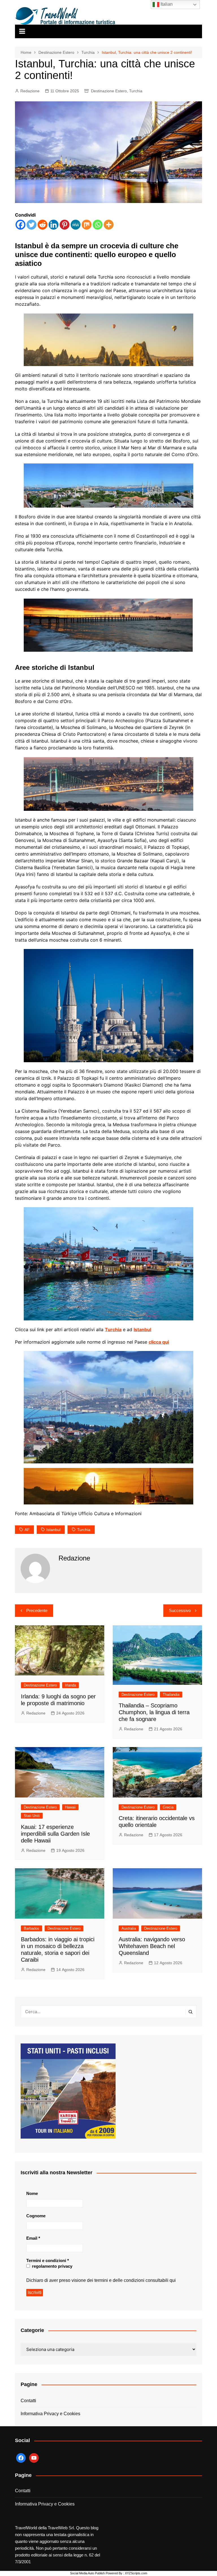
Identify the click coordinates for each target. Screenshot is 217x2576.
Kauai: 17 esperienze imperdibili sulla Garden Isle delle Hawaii (55, 1834)
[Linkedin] (54, 225)
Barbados (32, 1928)
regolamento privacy (52, 2266)
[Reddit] (43, 225)
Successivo (180, 1610)
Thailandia (171, 1695)
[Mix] (87, 225)
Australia (129, 1928)
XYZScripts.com (136, 2573)
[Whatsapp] (98, 225)
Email (33, 2238)
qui (173, 2280)
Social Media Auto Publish (87, 2573)
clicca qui (159, 1342)
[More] (109, 225)
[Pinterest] (65, 225)
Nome (32, 2193)
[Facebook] (20, 225)
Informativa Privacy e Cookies (50, 2414)
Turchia (136, 91)
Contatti (28, 2401)
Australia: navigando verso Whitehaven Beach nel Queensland (152, 1946)
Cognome (36, 2216)
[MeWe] (76, 225)
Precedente (37, 1610)
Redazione (30, 91)
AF (27, 1530)
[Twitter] (32, 225)
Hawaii (70, 1807)
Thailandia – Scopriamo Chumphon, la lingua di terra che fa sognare (154, 1712)
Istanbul (142, 1329)
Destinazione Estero (109, 91)
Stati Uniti (32, 1816)
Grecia (168, 1807)
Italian (166, 4)
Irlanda (70, 1685)
